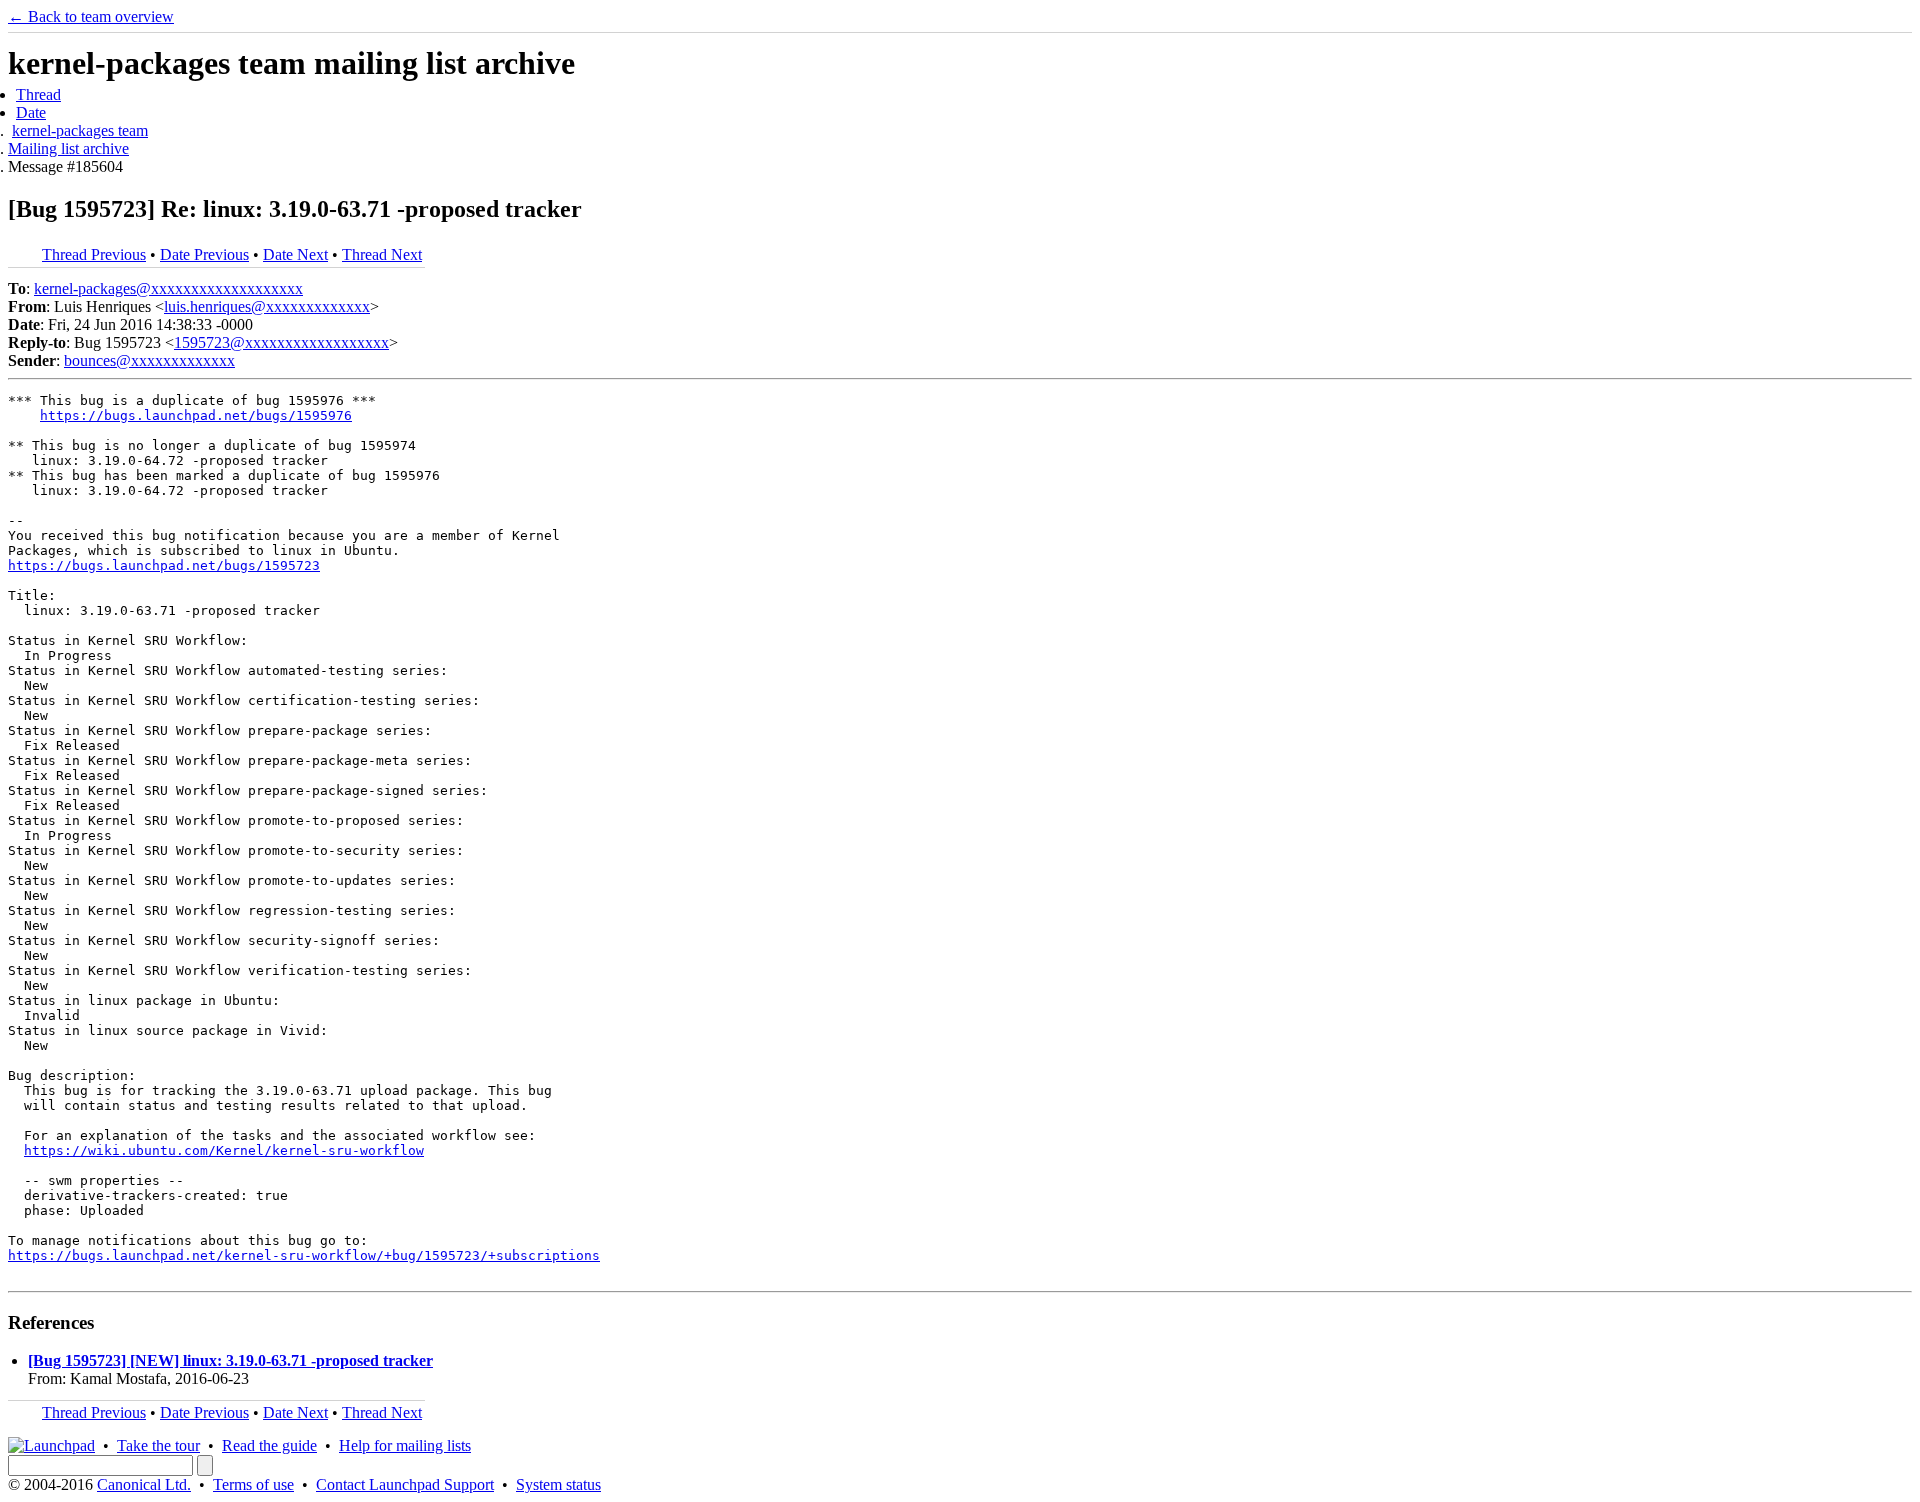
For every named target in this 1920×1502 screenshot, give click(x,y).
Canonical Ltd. (144, 1484)
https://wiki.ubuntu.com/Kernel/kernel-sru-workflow (224, 1150)
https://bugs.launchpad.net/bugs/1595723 (164, 565)
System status (558, 1484)
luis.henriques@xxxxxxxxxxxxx (267, 306)
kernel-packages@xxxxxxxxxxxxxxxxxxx (168, 288)
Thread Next (382, 254)
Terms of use (253, 1484)
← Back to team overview (91, 16)
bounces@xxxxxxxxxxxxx (149, 360)
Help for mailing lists (405, 1445)
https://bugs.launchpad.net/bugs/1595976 (196, 415)
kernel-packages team (80, 130)
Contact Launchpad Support (405, 1484)
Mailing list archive (68, 148)
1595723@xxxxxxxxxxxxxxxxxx (281, 342)
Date (31, 112)
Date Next (295, 254)
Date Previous (204, 254)
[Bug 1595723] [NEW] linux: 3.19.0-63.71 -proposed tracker (230, 1360)
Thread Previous (94, 254)
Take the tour (158, 1445)
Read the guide (269, 1445)
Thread (38, 94)
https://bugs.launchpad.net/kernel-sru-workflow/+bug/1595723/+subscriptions (304, 1255)
